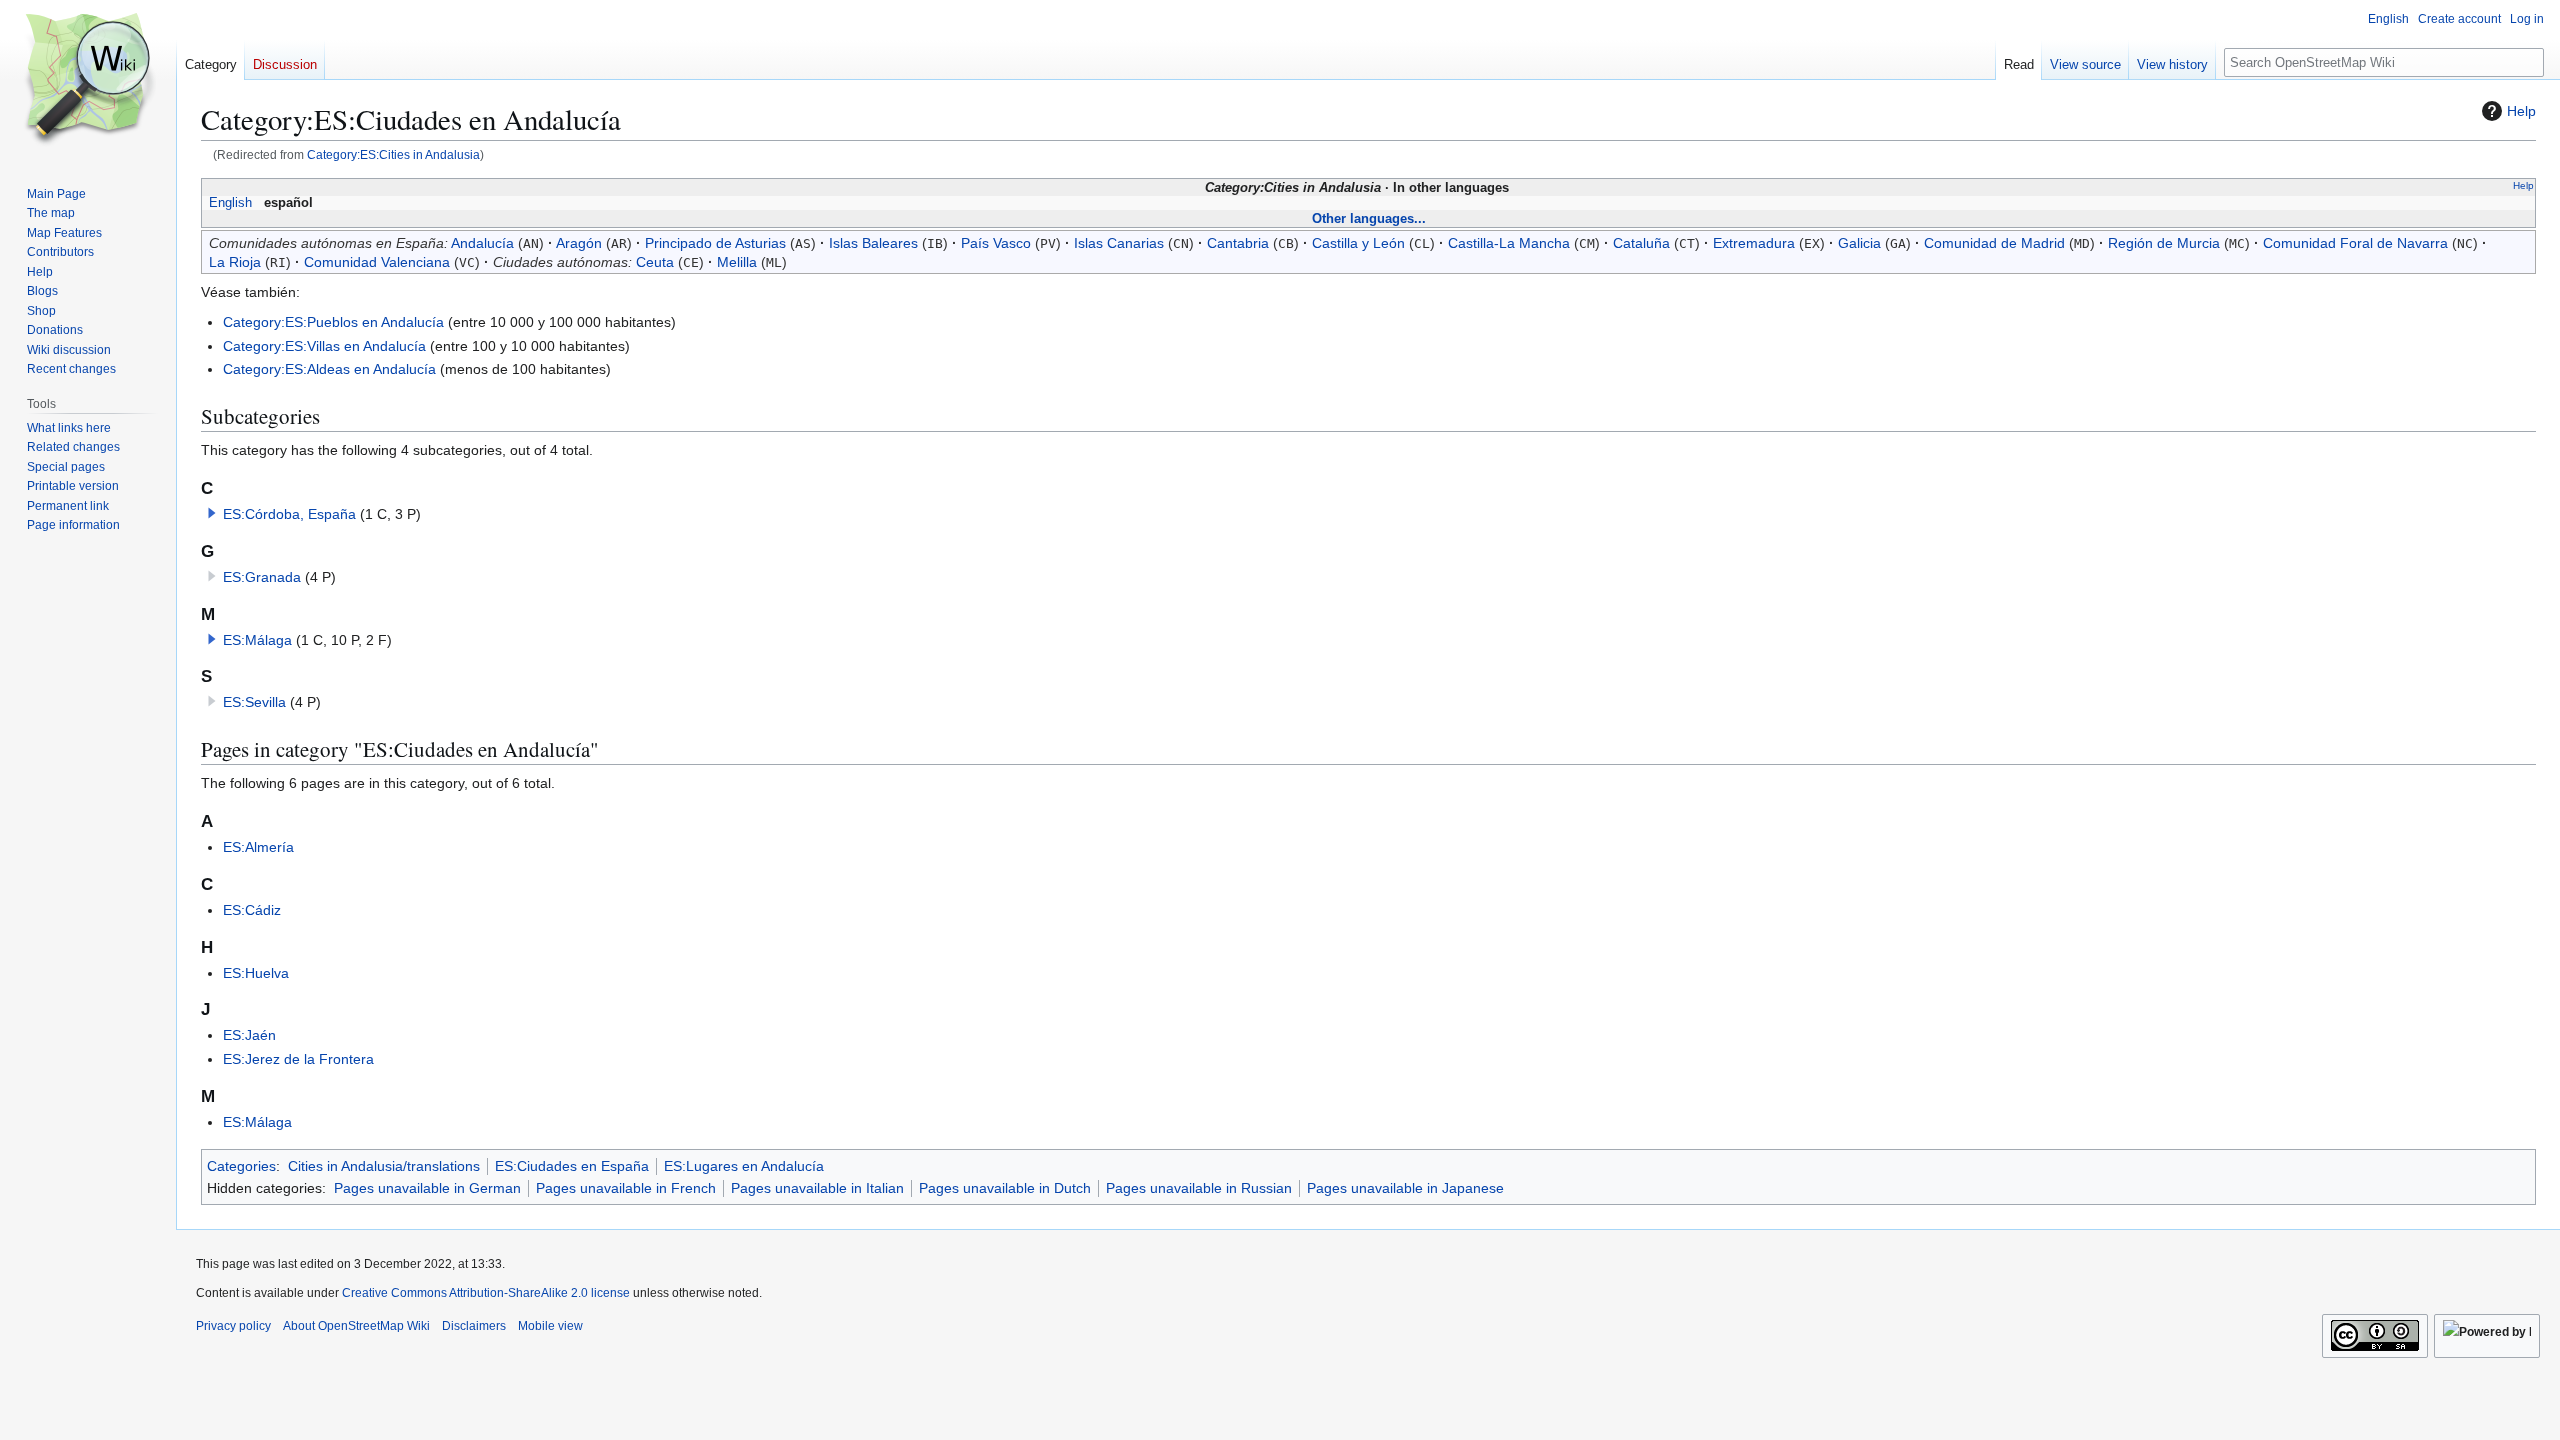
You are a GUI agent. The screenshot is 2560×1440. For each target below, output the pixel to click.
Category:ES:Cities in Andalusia (393, 154)
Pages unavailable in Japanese (1405, 1188)
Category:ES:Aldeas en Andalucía (329, 369)
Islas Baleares (873, 243)
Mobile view (550, 1326)
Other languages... (1369, 218)
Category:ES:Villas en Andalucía (324, 346)
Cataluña (1641, 243)
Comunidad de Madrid (1994, 243)
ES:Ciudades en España (572, 1166)
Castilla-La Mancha (1509, 243)
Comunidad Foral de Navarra (2355, 243)
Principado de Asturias (715, 243)
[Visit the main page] (88, 80)
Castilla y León (1358, 243)
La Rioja (235, 262)
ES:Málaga (257, 640)
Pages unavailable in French (626, 1188)
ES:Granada (262, 577)
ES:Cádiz (252, 910)
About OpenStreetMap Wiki (356, 1326)
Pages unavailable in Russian (1199, 1188)
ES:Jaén (249, 1035)
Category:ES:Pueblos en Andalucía (333, 322)
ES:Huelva (256, 973)
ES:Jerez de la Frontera (298, 1059)
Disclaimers (474, 1326)
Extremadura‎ (1754, 243)
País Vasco (996, 243)
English (230, 203)
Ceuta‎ (655, 262)
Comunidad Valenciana (377, 262)
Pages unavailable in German (427, 1188)
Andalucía (482, 243)
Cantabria (1238, 243)
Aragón (579, 243)
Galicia (1859, 243)
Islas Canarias (1119, 243)
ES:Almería (258, 847)
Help (2521, 111)
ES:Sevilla (254, 702)
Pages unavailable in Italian (817, 1188)
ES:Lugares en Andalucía (744, 1166)
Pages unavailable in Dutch (1005, 1188)
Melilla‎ (737, 262)
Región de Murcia (2164, 243)
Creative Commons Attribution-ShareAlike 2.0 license (486, 1293)
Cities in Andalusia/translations (384, 1166)
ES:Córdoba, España (289, 514)
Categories (241, 1166)
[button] (212, 513)
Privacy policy (233, 1326)
